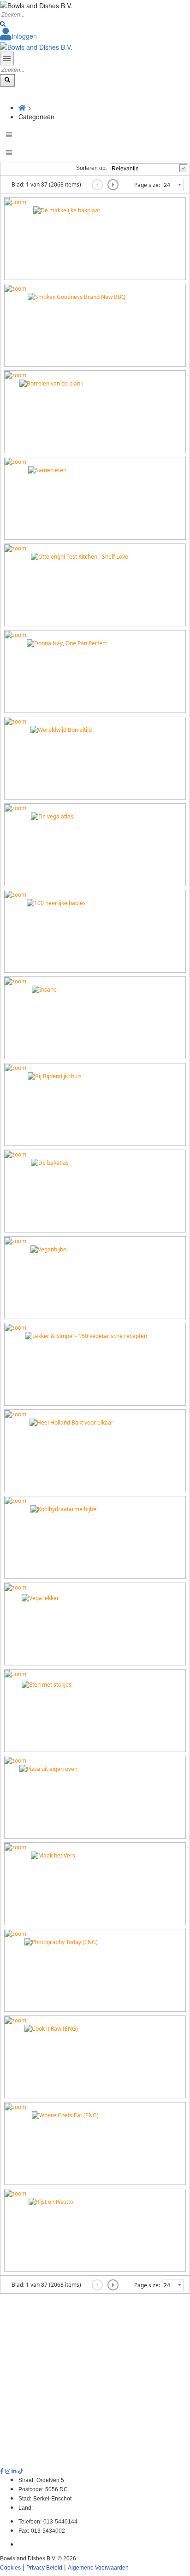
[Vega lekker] (15, 1587)
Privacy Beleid (44, 2568)
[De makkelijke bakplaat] (15, 202)
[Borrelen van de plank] (15, 375)
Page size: (147, 185)
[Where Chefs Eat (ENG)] (15, 2106)
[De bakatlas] (15, 1154)
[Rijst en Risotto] (15, 2193)
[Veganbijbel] (15, 1241)
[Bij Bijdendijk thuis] (15, 1067)
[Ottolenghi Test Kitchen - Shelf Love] (15, 548)
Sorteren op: (92, 168)
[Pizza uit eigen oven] (15, 1760)
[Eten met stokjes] (15, 1674)
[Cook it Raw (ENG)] (15, 2020)
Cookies (10, 2568)
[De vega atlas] (15, 808)
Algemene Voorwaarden (98, 2568)
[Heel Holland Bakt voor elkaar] (15, 1414)
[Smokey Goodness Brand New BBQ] (15, 288)
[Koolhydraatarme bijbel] (15, 1500)
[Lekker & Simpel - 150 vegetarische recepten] (15, 1327)
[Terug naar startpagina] (36, 46)
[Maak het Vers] (15, 1847)
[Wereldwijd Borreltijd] (15, 721)
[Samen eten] (15, 461)
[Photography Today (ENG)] (15, 1933)
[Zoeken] (3, 24)
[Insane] (15, 981)
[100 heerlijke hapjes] (15, 894)
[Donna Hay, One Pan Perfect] (15, 634)
